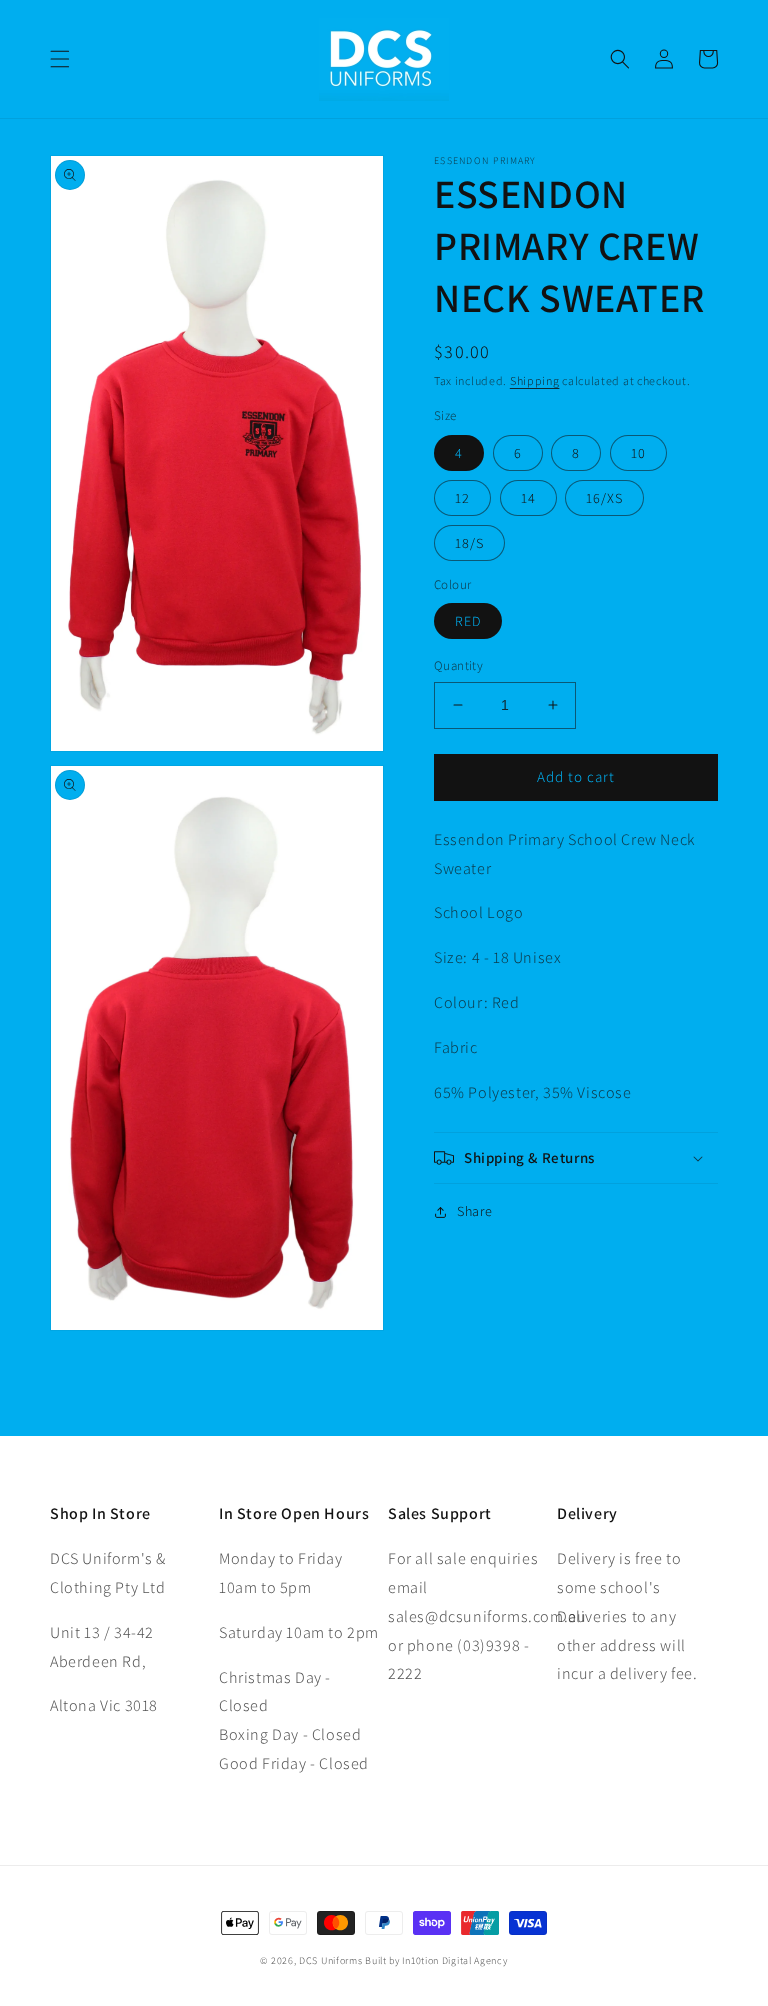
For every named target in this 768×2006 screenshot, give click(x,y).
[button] (60, 59)
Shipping (535, 380)
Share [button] (475, 1211)
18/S (469, 543)
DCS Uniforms (330, 1960)
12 (462, 498)
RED (468, 621)
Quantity (458, 665)
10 (638, 453)
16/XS (604, 498)
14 (528, 498)
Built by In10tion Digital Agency (436, 1960)
